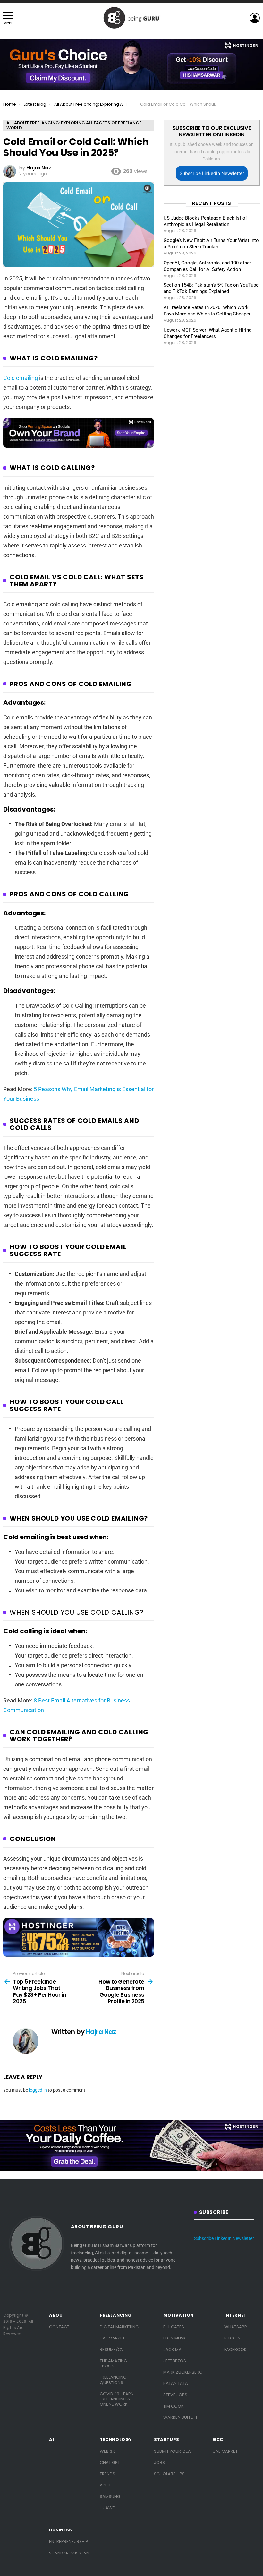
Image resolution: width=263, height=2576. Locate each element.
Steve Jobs (175, 2395)
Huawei (108, 2508)
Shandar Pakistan (69, 2553)
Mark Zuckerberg (183, 2372)
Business (61, 2530)
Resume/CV (112, 2350)
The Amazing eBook (113, 2363)
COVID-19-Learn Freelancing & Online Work (117, 2399)
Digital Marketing (119, 2327)
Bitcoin (232, 2338)
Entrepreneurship (69, 2542)
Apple (106, 2485)
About (57, 2315)
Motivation (178, 2315)
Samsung (110, 2497)
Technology (116, 2440)
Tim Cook (174, 2406)
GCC (218, 2440)
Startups (167, 2440)
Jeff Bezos (175, 2361)
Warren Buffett (180, 2417)
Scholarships (169, 2474)
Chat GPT (110, 2463)
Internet (235, 2315)
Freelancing (116, 2315)
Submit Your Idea (172, 2451)
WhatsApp (236, 2327)
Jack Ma (172, 2350)
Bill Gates (174, 2327)
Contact (59, 2327)
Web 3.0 (108, 2451)
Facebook (235, 2350)
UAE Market (112, 2338)
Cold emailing (21, 378)
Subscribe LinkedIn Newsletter (212, 173)
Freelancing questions (113, 2380)
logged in (38, 2090)
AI (51, 2440)
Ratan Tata (176, 2383)
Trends (107, 2474)
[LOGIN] (255, 18)
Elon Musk (175, 2338)
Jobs (159, 2463)
